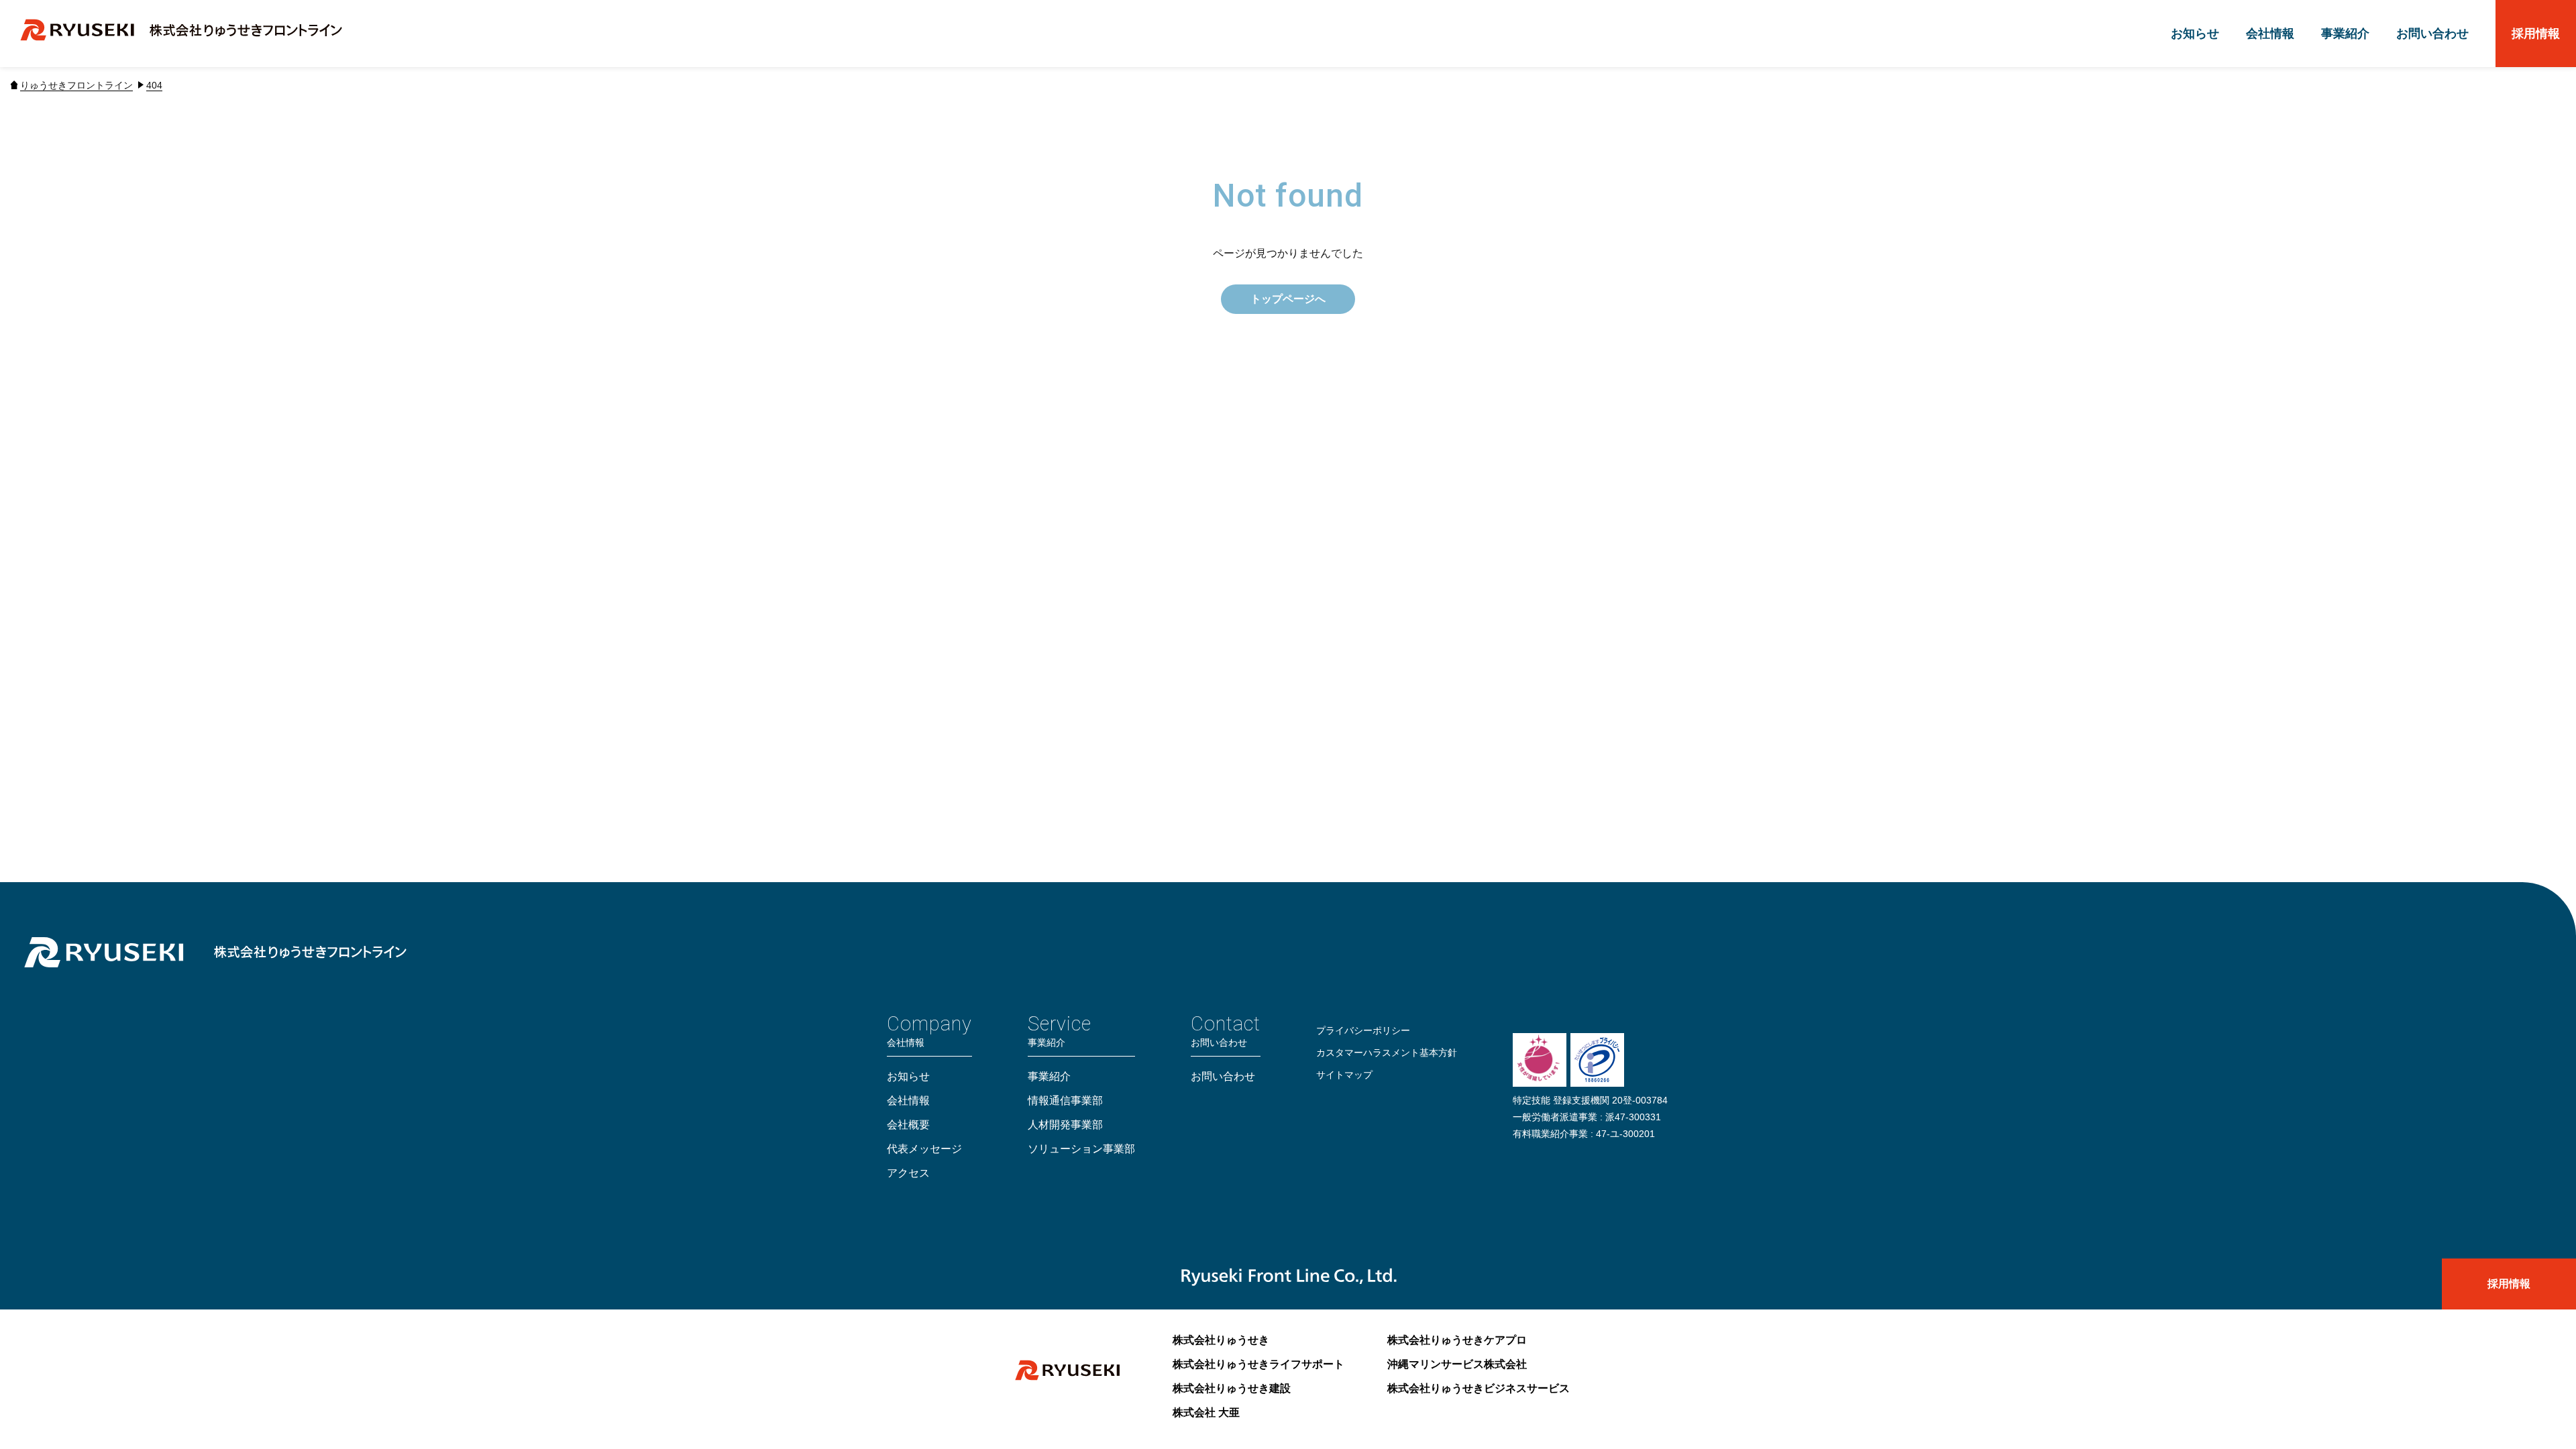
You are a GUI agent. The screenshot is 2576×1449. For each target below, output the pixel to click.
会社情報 (2270, 34)
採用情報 (2536, 34)
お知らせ (2195, 34)
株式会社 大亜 (1206, 1412)
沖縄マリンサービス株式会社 (1457, 1364)
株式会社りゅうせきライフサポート (1258, 1364)
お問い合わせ (2432, 34)
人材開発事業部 (1065, 1125)
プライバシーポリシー (1363, 1030)
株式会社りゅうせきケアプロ (1457, 1340)
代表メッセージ (924, 1149)
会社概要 (908, 1125)
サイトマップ (1344, 1075)
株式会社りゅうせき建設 (1232, 1388)
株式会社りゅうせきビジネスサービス (1479, 1388)
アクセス (908, 1173)
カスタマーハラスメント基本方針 (1387, 1053)
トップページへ (1288, 299)
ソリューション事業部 (1081, 1149)
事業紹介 (2345, 34)
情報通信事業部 (1065, 1101)
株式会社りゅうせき (1221, 1340)
